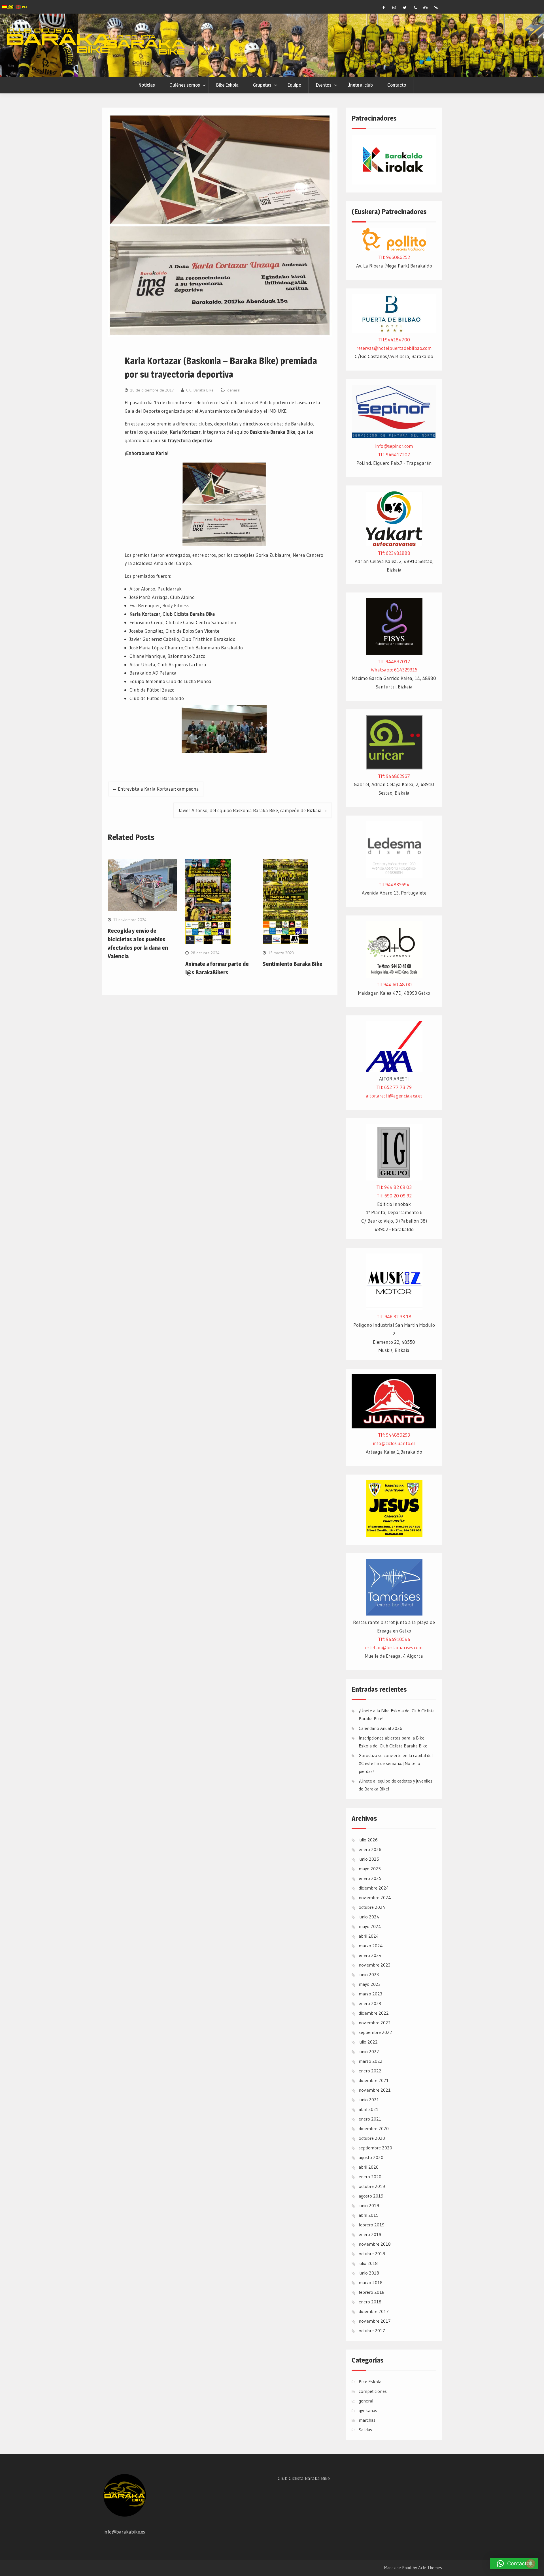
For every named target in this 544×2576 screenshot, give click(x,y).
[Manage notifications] (531, 2564)
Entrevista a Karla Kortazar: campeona (158, 789)
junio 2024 (369, 1917)
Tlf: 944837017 (394, 661)
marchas (367, 2420)
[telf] (415, 8)
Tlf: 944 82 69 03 (394, 1187)
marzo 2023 (370, 1994)
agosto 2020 (371, 2157)
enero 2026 (370, 1849)
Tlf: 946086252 (394, 257)
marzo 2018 (371, 2282)
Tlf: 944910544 (394, 1639)
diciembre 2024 (374, 1888)
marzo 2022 (371, 2061)
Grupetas (262, 85)
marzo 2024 (371, 1946)
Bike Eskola (227, 85)
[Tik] (436, 8)
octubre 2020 (372, 2138)
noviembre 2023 (375, 1965)
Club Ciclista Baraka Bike (304, 2478)
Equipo (294, 85)
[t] (405, 8)
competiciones (373, 2391)
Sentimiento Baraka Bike (293, 964)
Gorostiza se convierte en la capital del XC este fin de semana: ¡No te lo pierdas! (396, 1763)
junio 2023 (369, 1974)
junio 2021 (369, 2100)
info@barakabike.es (124, 2532)
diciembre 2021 (374, 2080)
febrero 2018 (372, 2292)
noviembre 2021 (375, 2090)
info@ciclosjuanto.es (394, 1443)
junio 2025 (369, 1859)
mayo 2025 (370, 1869)
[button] (514, 2564)
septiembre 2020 (375, 2148)
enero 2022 (370, 2071)
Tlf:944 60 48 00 (394, 984)
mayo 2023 (370, 1984)
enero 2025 (370, 1878)
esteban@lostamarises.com (394, 1647)
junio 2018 (369, 2273)
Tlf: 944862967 (394, 776)
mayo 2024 (370, 1926)
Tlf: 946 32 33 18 (394, 1316)
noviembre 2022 (375, 2023)
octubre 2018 (372, 2254)
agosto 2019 (371, 2196)
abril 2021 (369, 2109)
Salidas (365, 2430)
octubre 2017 (372, 2331)
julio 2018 (368, 2263)
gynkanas (368, 2410)
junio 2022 (369, 2051)
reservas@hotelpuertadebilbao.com (394, 348)
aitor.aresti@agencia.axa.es (394, 1096)
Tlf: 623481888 (394, 553)
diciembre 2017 (374, 2311)
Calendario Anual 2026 (381, 1728)
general (234, 390)
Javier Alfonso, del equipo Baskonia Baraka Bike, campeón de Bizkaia (250, 810)
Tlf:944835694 (394, 884)
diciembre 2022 (374, 2013)
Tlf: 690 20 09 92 (394, 1196)
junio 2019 (369, 2205)
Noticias (147, 85)
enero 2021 (370, 2119)
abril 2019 (369, 2215)
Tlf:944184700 (394, 340)
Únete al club (360, 85)
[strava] (426, 8)
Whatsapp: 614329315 (394, 670)
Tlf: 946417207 (394, 454)
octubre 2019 (372, 2186)
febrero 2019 (372, 2225)
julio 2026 (368, 1840)
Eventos (324, 85)
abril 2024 (369, 1936)
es (10, 6)
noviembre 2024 (375, 1897)
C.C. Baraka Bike (200, 390)
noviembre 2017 (375, 2321)
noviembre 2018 (375, 2244)
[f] (384, 8)
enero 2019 (370, 2234)
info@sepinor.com (394, 446)
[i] (394, 8)
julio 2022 (368, 2042)
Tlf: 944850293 (394, 1435)
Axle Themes (430, 2568)
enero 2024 (370, 1955)
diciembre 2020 (374, 2128)
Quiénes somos (185, 85)
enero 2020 (370, 2177)
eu (24, 7)
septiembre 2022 (375, 2032)
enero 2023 (370, 2003)
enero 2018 (370, 2302)
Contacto (397, 85)
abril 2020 (369, 2167)
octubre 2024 (372, 1907)
